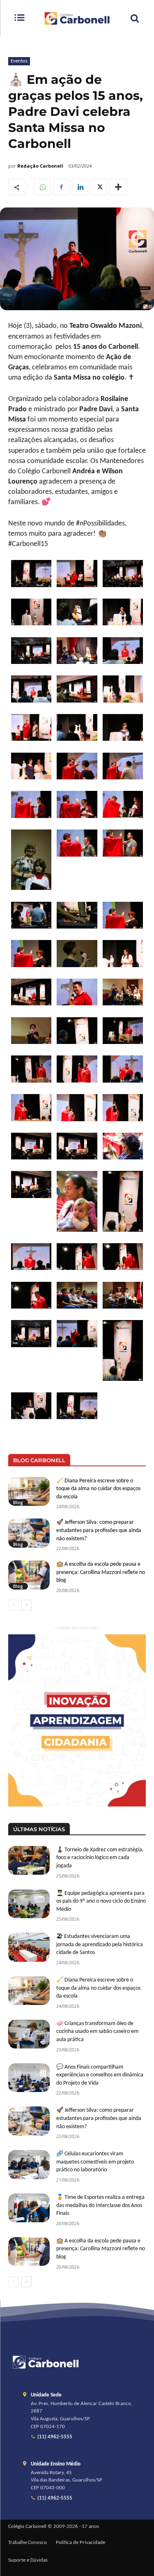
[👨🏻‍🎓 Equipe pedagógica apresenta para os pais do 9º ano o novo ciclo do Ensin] (29, 1904)
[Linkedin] (80, 187)
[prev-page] (13, 1605)
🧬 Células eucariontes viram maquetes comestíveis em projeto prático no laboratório (95, 2162)
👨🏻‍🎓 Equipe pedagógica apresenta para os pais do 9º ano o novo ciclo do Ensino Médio (101, 1901)
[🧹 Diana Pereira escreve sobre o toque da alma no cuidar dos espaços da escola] (29, 1491)
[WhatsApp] (42, 187)
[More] (118, 187)
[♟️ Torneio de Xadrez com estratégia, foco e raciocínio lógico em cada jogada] (29, 1860)
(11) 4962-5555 (55, 2437)
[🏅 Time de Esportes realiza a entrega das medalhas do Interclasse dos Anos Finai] (29, 2208)
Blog (18, 1502)
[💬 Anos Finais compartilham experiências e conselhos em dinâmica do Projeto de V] (29, 2078)
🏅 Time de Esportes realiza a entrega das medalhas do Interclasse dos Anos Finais (100, 2205)
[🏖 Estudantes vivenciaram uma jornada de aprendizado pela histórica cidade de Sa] (29, 1947)
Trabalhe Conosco (28, 2543)
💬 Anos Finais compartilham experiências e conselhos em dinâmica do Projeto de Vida (100, 2075)
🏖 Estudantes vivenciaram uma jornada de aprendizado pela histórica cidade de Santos (100, 1945)
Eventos (19, 61)
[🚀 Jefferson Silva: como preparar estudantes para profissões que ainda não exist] (29, 1533)
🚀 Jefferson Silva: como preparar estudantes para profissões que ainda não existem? (99, 1530)
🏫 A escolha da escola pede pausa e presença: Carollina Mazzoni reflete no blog (101, 1572)
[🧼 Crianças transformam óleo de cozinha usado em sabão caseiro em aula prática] (29, 2034)
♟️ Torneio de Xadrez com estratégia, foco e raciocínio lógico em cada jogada (100, 1858)
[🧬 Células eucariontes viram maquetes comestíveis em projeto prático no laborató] (29, 2164)
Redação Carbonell (40, 166)
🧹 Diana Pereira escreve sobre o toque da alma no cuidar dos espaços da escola (98, 1489)
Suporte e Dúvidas (28, 2560)
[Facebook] (61, 187)
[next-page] (26, 1605)
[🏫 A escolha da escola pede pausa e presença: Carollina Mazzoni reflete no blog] (29, 1575)
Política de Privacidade (80, 2543)
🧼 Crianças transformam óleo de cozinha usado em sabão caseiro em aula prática (97, 2032)
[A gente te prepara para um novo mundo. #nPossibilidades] (77, 18)
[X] (99, 187)
